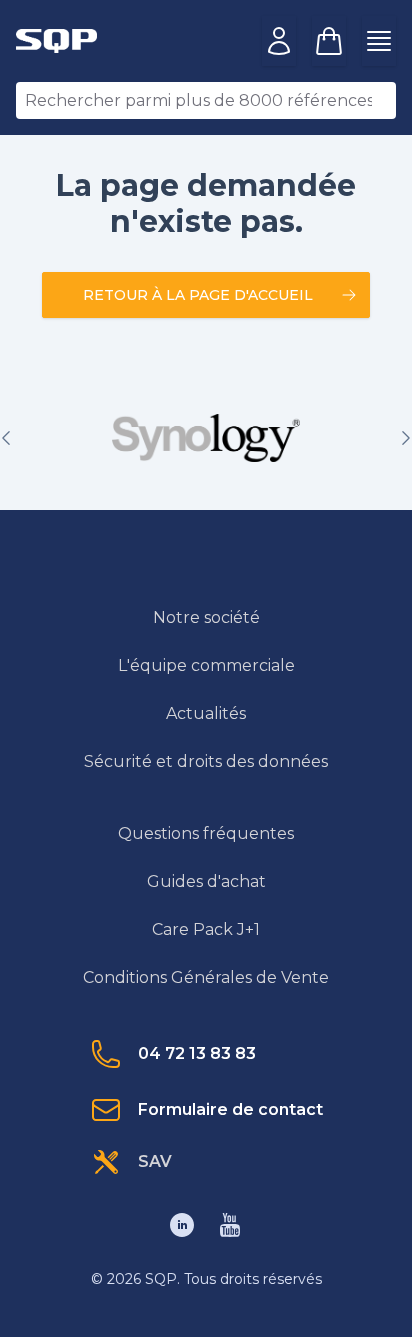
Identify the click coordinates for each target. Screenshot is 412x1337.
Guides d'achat (206, 881)
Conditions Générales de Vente (206, 977)
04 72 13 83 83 (197, 1053)
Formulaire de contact (230, 1109)
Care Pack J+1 (206, 929)
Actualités (206, 713)
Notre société (206, 617)
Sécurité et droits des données (206, 761)
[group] (206, 438)
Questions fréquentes (206, 833)
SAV (155, 1161)
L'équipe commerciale (206, 665)
